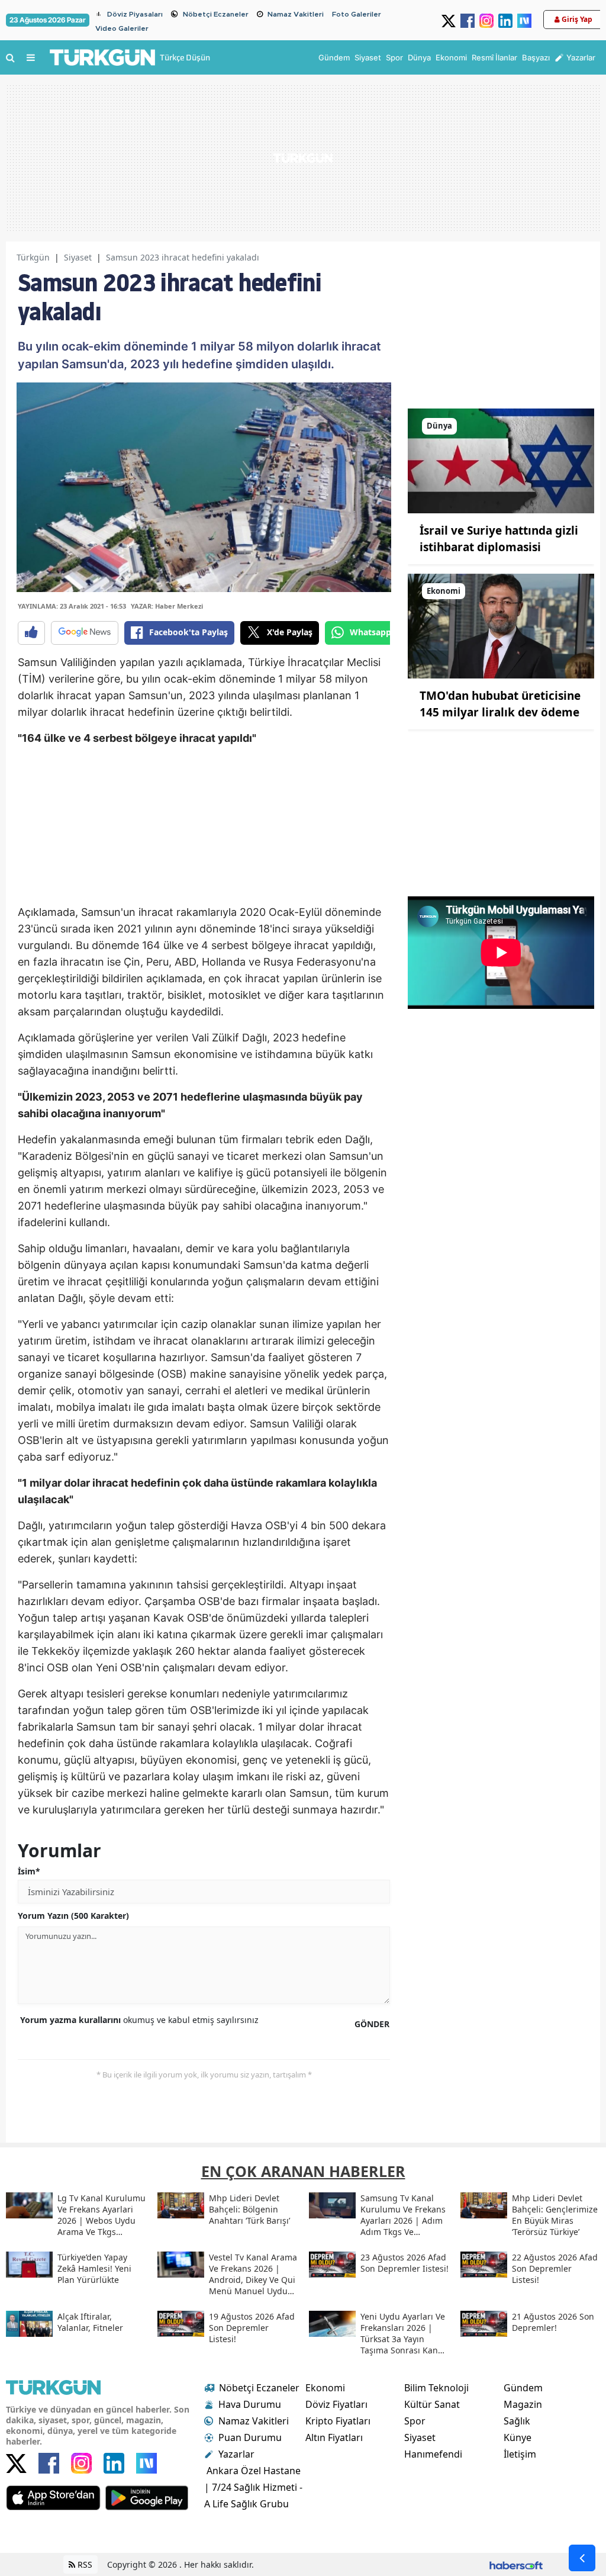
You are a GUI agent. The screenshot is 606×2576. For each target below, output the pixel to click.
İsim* (29, 1871)
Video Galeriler (122, 28)
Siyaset (78, 257)
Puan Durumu (250, 2437)
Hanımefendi (433, 2454)
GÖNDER (372, 2024)
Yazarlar (236, 2454)
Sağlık (517, 2421)
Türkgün (33, 257)
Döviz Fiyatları (336, 2404)
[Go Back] (582, 2558)
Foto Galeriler (357, 14)
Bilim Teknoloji (436, 2388)
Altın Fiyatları (334, 2437)
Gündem (523, 2388)
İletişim (520, 2454)
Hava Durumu (250, 2404)
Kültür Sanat (432, 2404)
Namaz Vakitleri (296, 14)
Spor (415, 2421)
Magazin (523, 2404)
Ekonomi (325, 2388)
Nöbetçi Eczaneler (216, 14)
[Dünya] (501, 460)
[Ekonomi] (501, 625)
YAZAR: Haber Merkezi (167, 606)
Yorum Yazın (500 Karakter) (73, 1916)
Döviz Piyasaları (135, 14)
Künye (518, 2437)
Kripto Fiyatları (338, 2421)
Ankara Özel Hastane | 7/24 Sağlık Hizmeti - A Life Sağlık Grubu (253, 2487)
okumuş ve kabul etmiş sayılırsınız (139, 2020)
